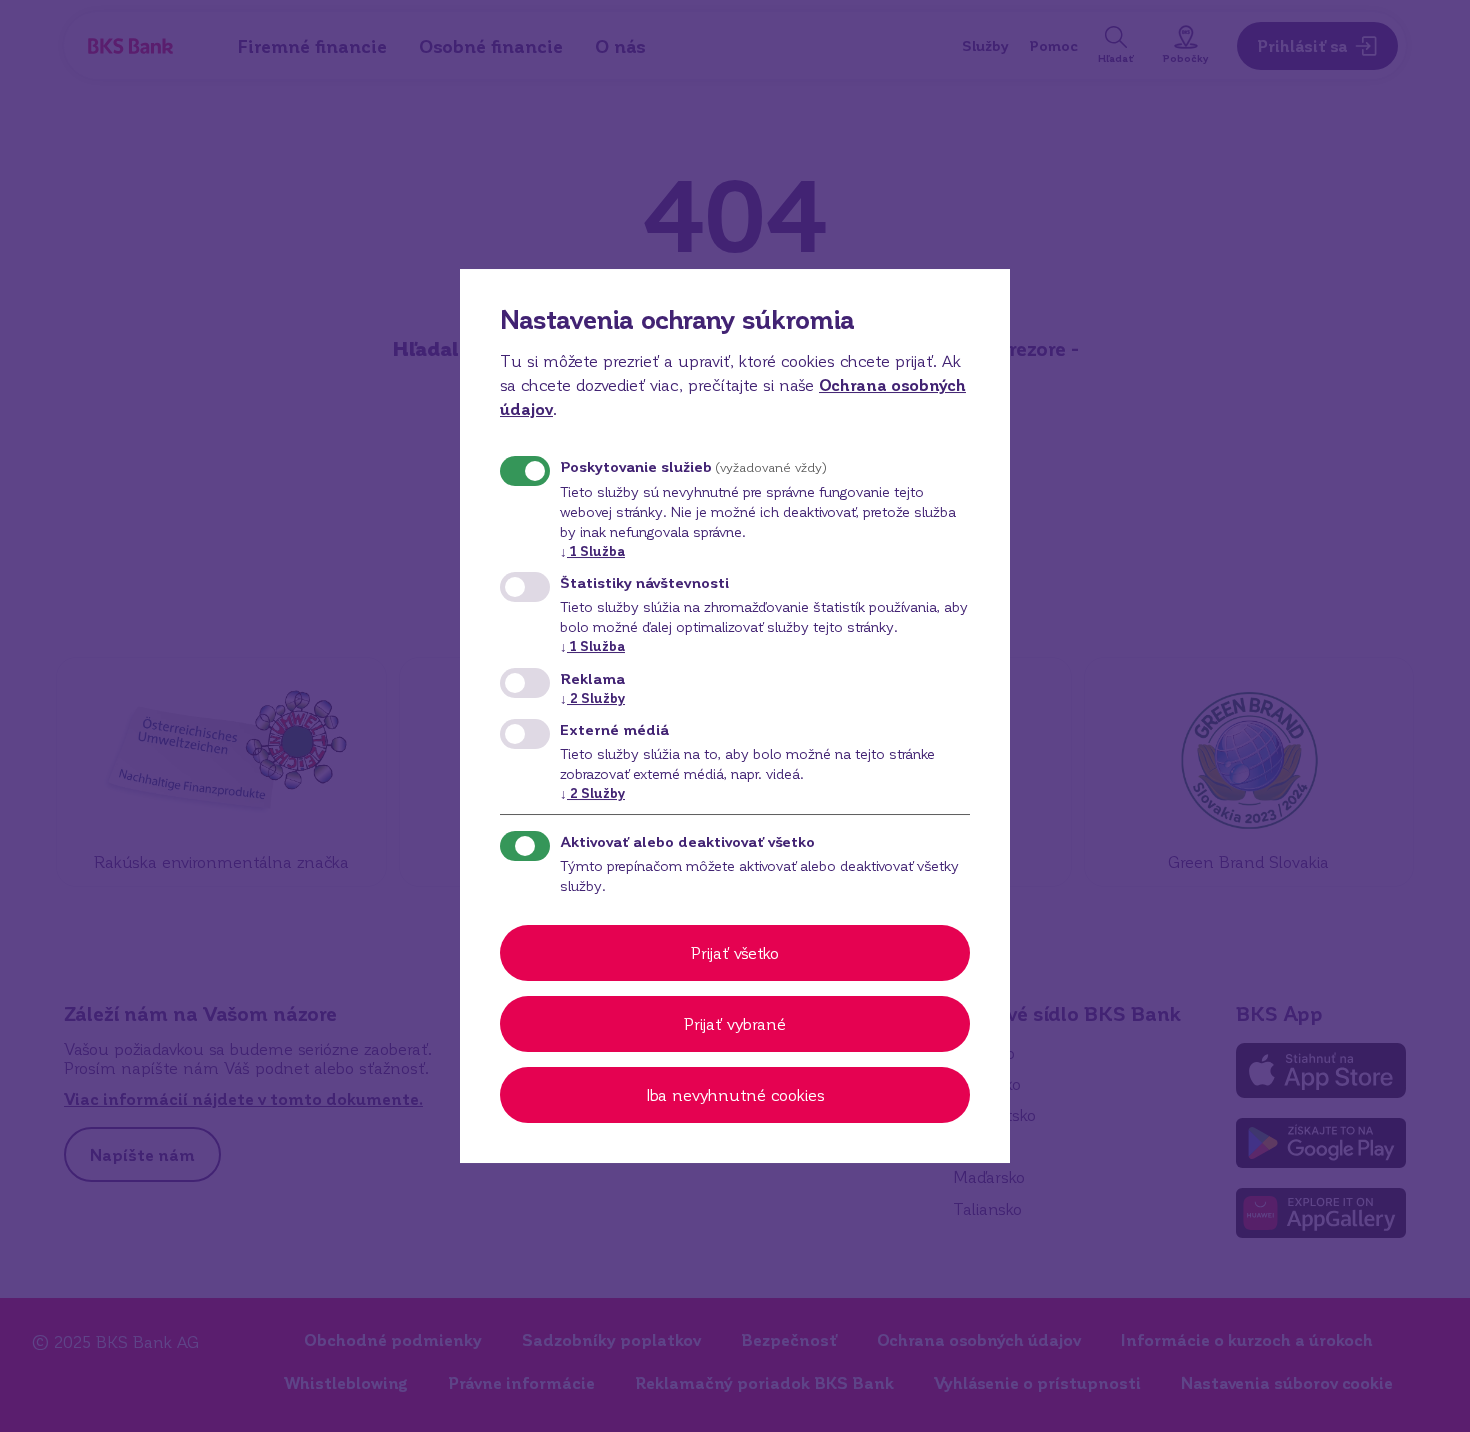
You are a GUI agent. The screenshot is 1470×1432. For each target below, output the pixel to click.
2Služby (592, 697)
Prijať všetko (735, 952)
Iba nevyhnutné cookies (735, 1094)
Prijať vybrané (735, 1023)
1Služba (592, 550)
